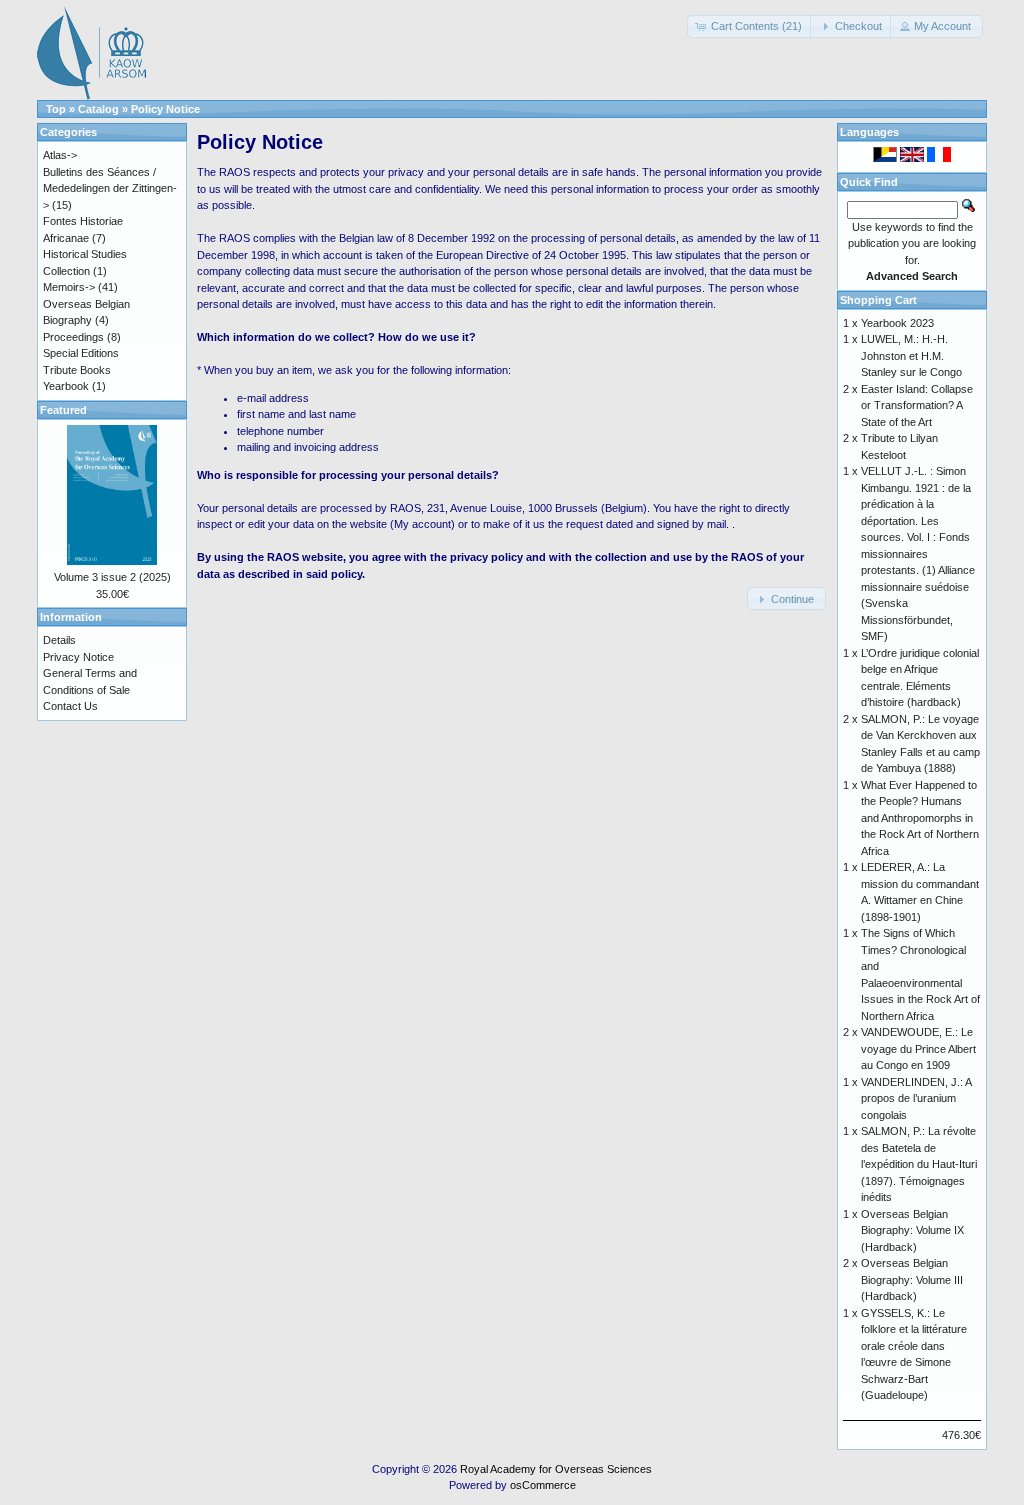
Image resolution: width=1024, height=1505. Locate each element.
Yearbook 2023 (897, 323)
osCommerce (543, 1485)
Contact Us (70, 706)
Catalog (98, 109)
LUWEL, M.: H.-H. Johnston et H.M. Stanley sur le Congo (911, 355)
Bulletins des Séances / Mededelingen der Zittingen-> (110, 188)
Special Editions (81, 353)
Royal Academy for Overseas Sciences (556, 1469)
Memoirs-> (69, 287)
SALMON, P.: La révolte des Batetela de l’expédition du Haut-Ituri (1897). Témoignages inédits (919, 1164)
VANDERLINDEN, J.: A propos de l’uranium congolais (916, 1098)
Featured (63, 410)
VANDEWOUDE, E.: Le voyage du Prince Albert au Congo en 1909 (918, 1048)
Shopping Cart (878, 300)
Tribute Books (77, 370)
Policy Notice (165, 109)
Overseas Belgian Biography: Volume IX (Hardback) (912, 1230)
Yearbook (66, 386)
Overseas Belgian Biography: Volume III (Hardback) (912, 1279)
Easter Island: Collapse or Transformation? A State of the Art (917, 405)
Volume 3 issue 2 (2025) (112, 577)
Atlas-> (60, 155)
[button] (750, 26)
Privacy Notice (78, 657)
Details (59, 640)
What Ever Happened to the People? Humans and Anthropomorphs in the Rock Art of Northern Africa (920, 818)
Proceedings (73, 337)
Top (56, 109)
